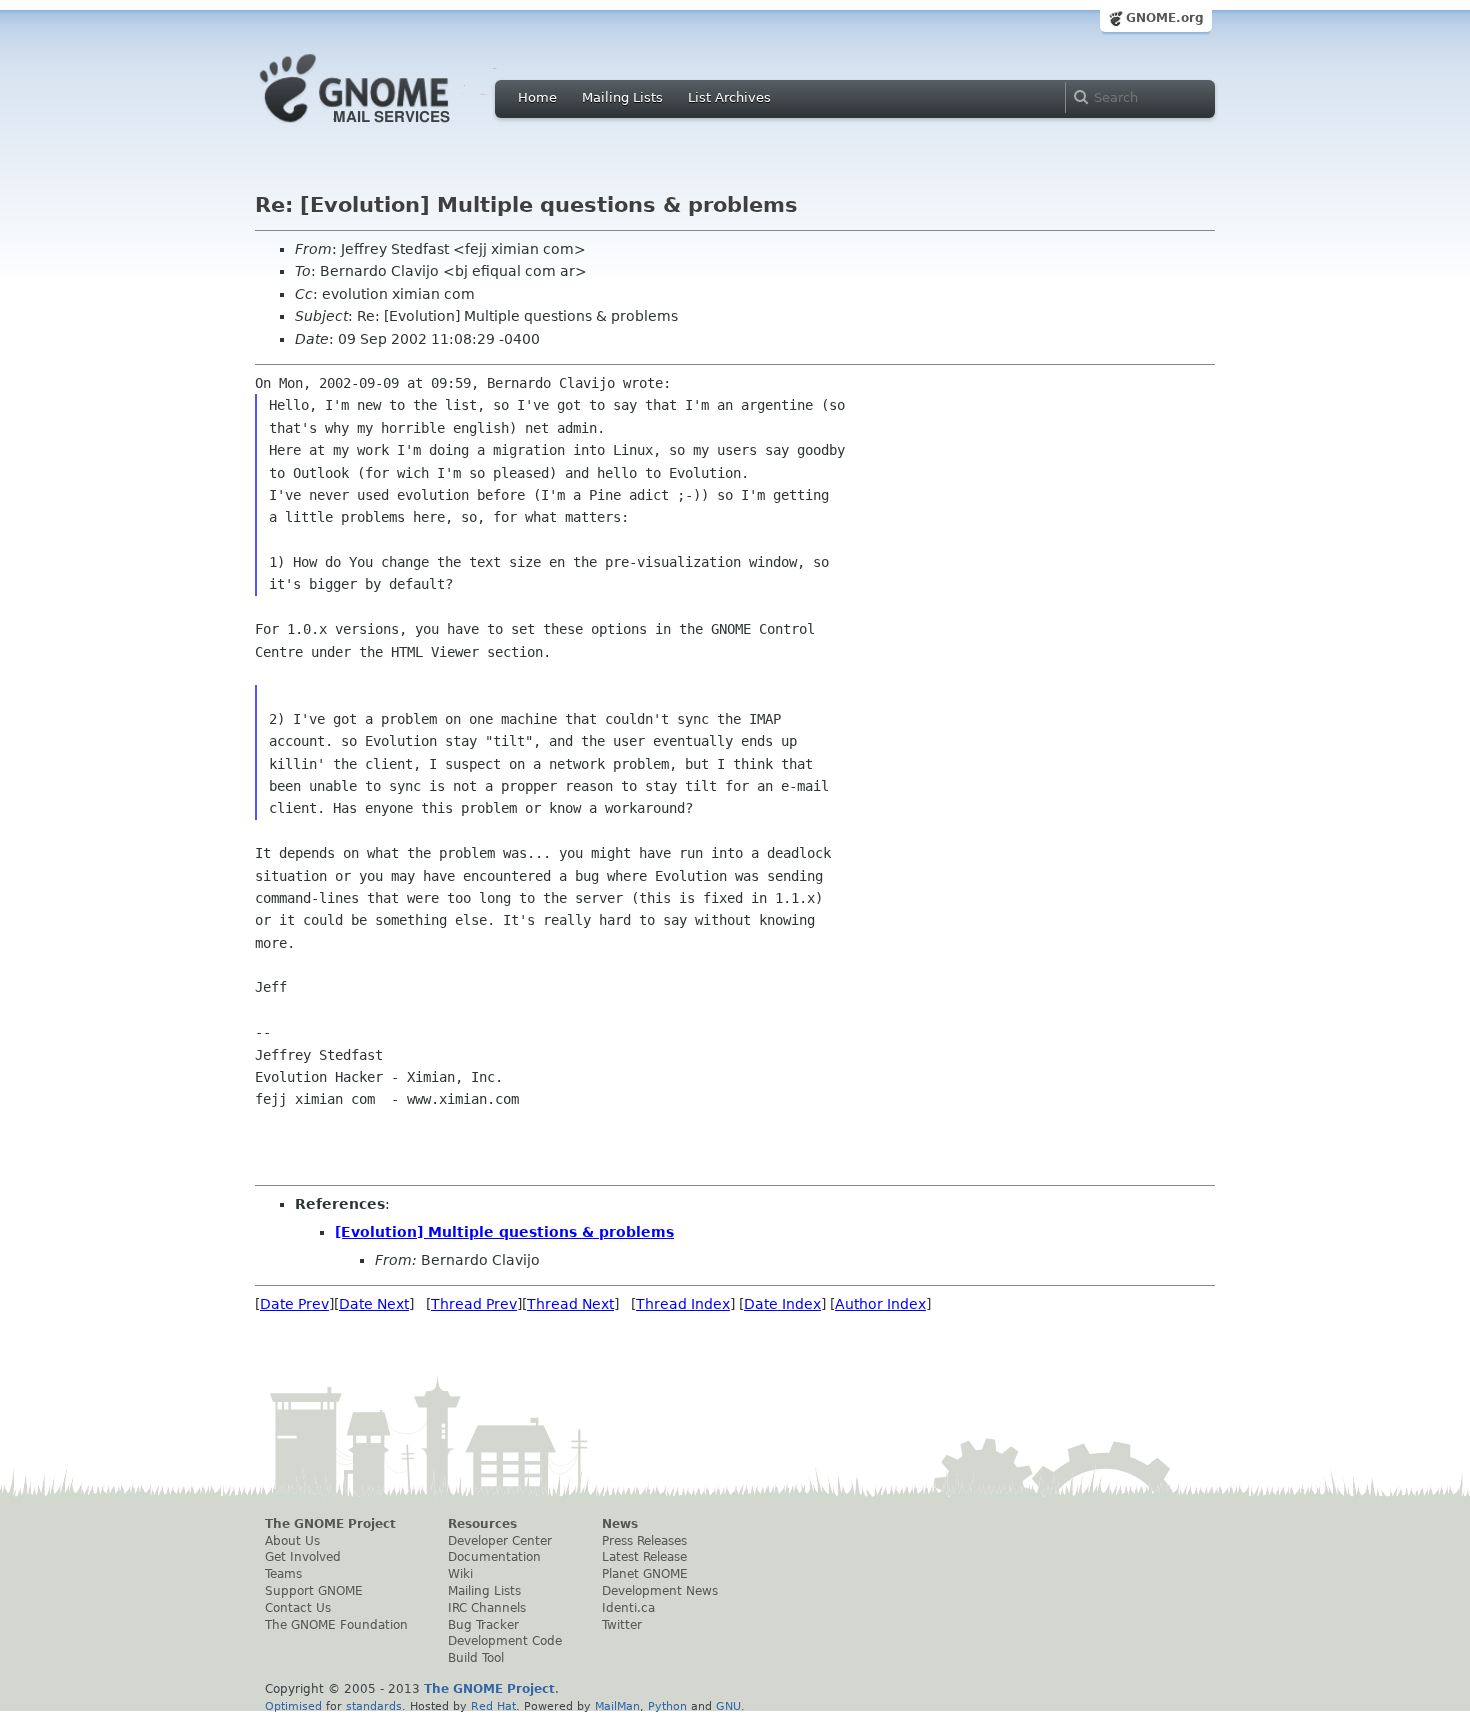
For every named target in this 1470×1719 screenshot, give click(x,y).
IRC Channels (487, 1608)
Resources (482, 1524)
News (620, 1524)
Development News (660, 1591)
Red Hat (493, 1706)
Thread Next (570, 1304)
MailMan (617, 1706)
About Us (292, 1541)
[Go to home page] (385, 128)
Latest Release (644, 1557)
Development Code (505, 1641)
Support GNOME (314, 1591)
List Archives (729, 97)
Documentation (494, 1557)
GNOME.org (1165, 18)
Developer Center (500, 1541)
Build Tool (476, 1658)
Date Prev (294, 1304)
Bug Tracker (483, 1625)
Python (667, 1706)
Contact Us (298, 1608)
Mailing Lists (622, 97)
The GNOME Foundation (336, 1625)
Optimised (293, 1706)
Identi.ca (628, 1608)
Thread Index (683, 1304)
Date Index (782, 1304)
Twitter (622, 1625)
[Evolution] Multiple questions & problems (504, 1232)
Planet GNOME (645, 1574)
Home (537, 97)
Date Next (374, 1304)
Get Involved (303, 1557)
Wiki (460, 1574)
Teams (283, 1574)
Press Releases (644, 1541)
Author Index (880, 1304)
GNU (728, 1706)
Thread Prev (474, 1304)
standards (374, 1706)
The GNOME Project (330, 1524)
